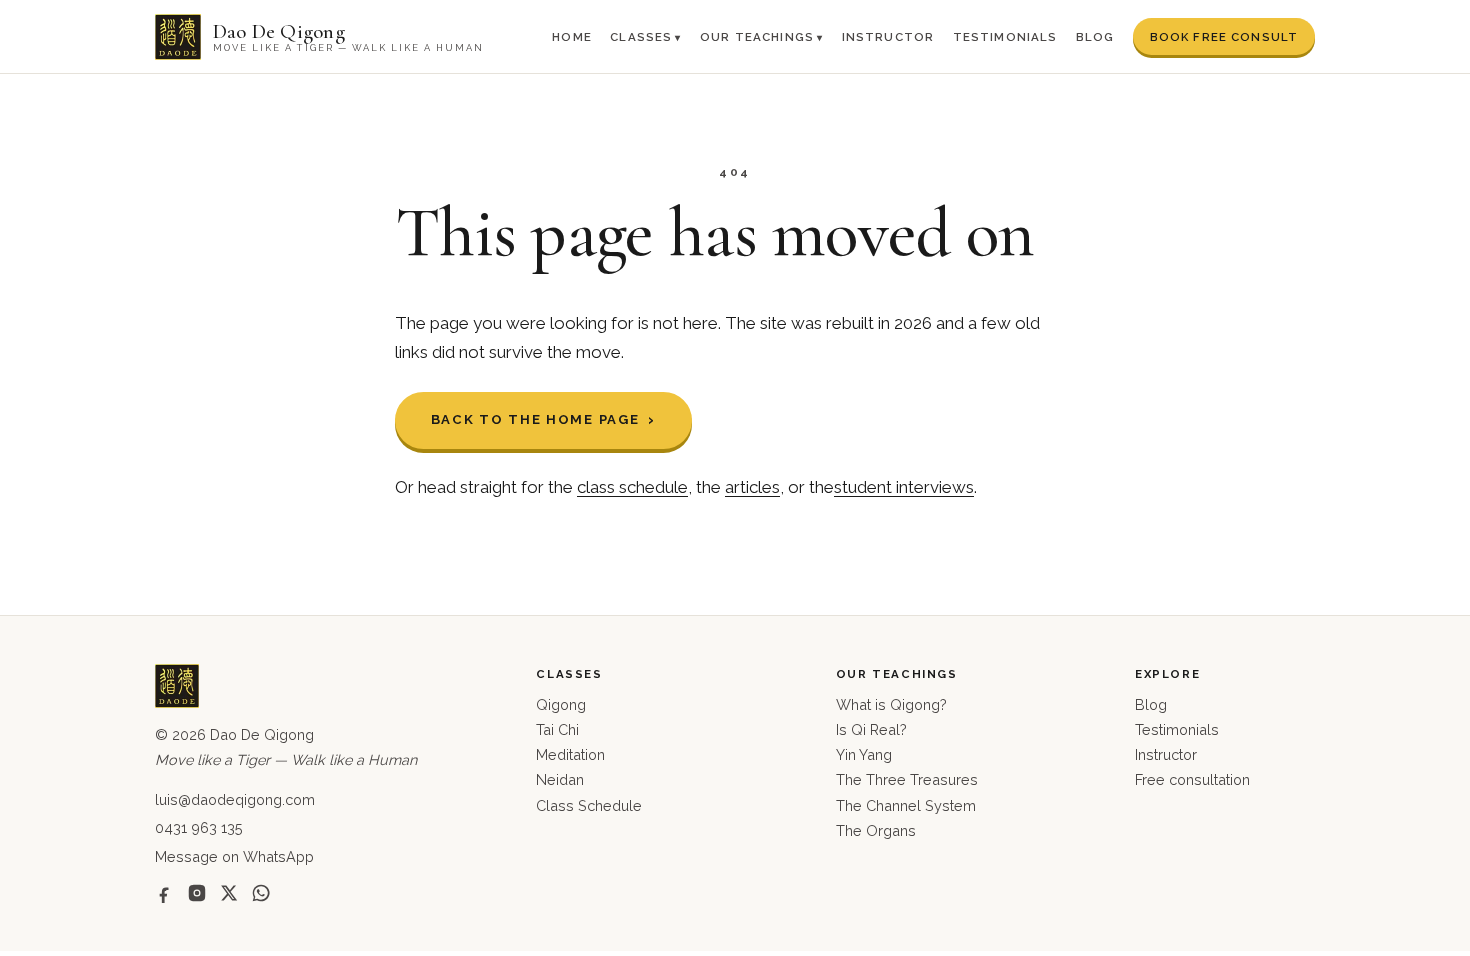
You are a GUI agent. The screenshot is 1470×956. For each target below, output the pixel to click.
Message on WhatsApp (234, 856)
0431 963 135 (199, 827)
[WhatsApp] (261, 893)
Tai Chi (557, 729)
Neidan (560, 779)
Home (572, 37)
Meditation (570, 754)
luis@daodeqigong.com (235, 799)
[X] (229, 893)
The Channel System (906, 805)
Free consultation (1192, 779)
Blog (1095, 37)
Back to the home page (535, 419)
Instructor (888, 37)
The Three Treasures (907, 779)
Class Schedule (589, 805)
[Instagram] (197, 893)
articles (752, 487)
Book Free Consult (1224, 37)
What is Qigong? (891, 704)
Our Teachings (757, 37)
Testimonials (1005, 37)
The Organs (876, 830)
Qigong (561, 704)
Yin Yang (864, 754)
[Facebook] (165, 893)
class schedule (632, 487)
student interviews (904, 487)
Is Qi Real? (871, 729)
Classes (641, 37)
